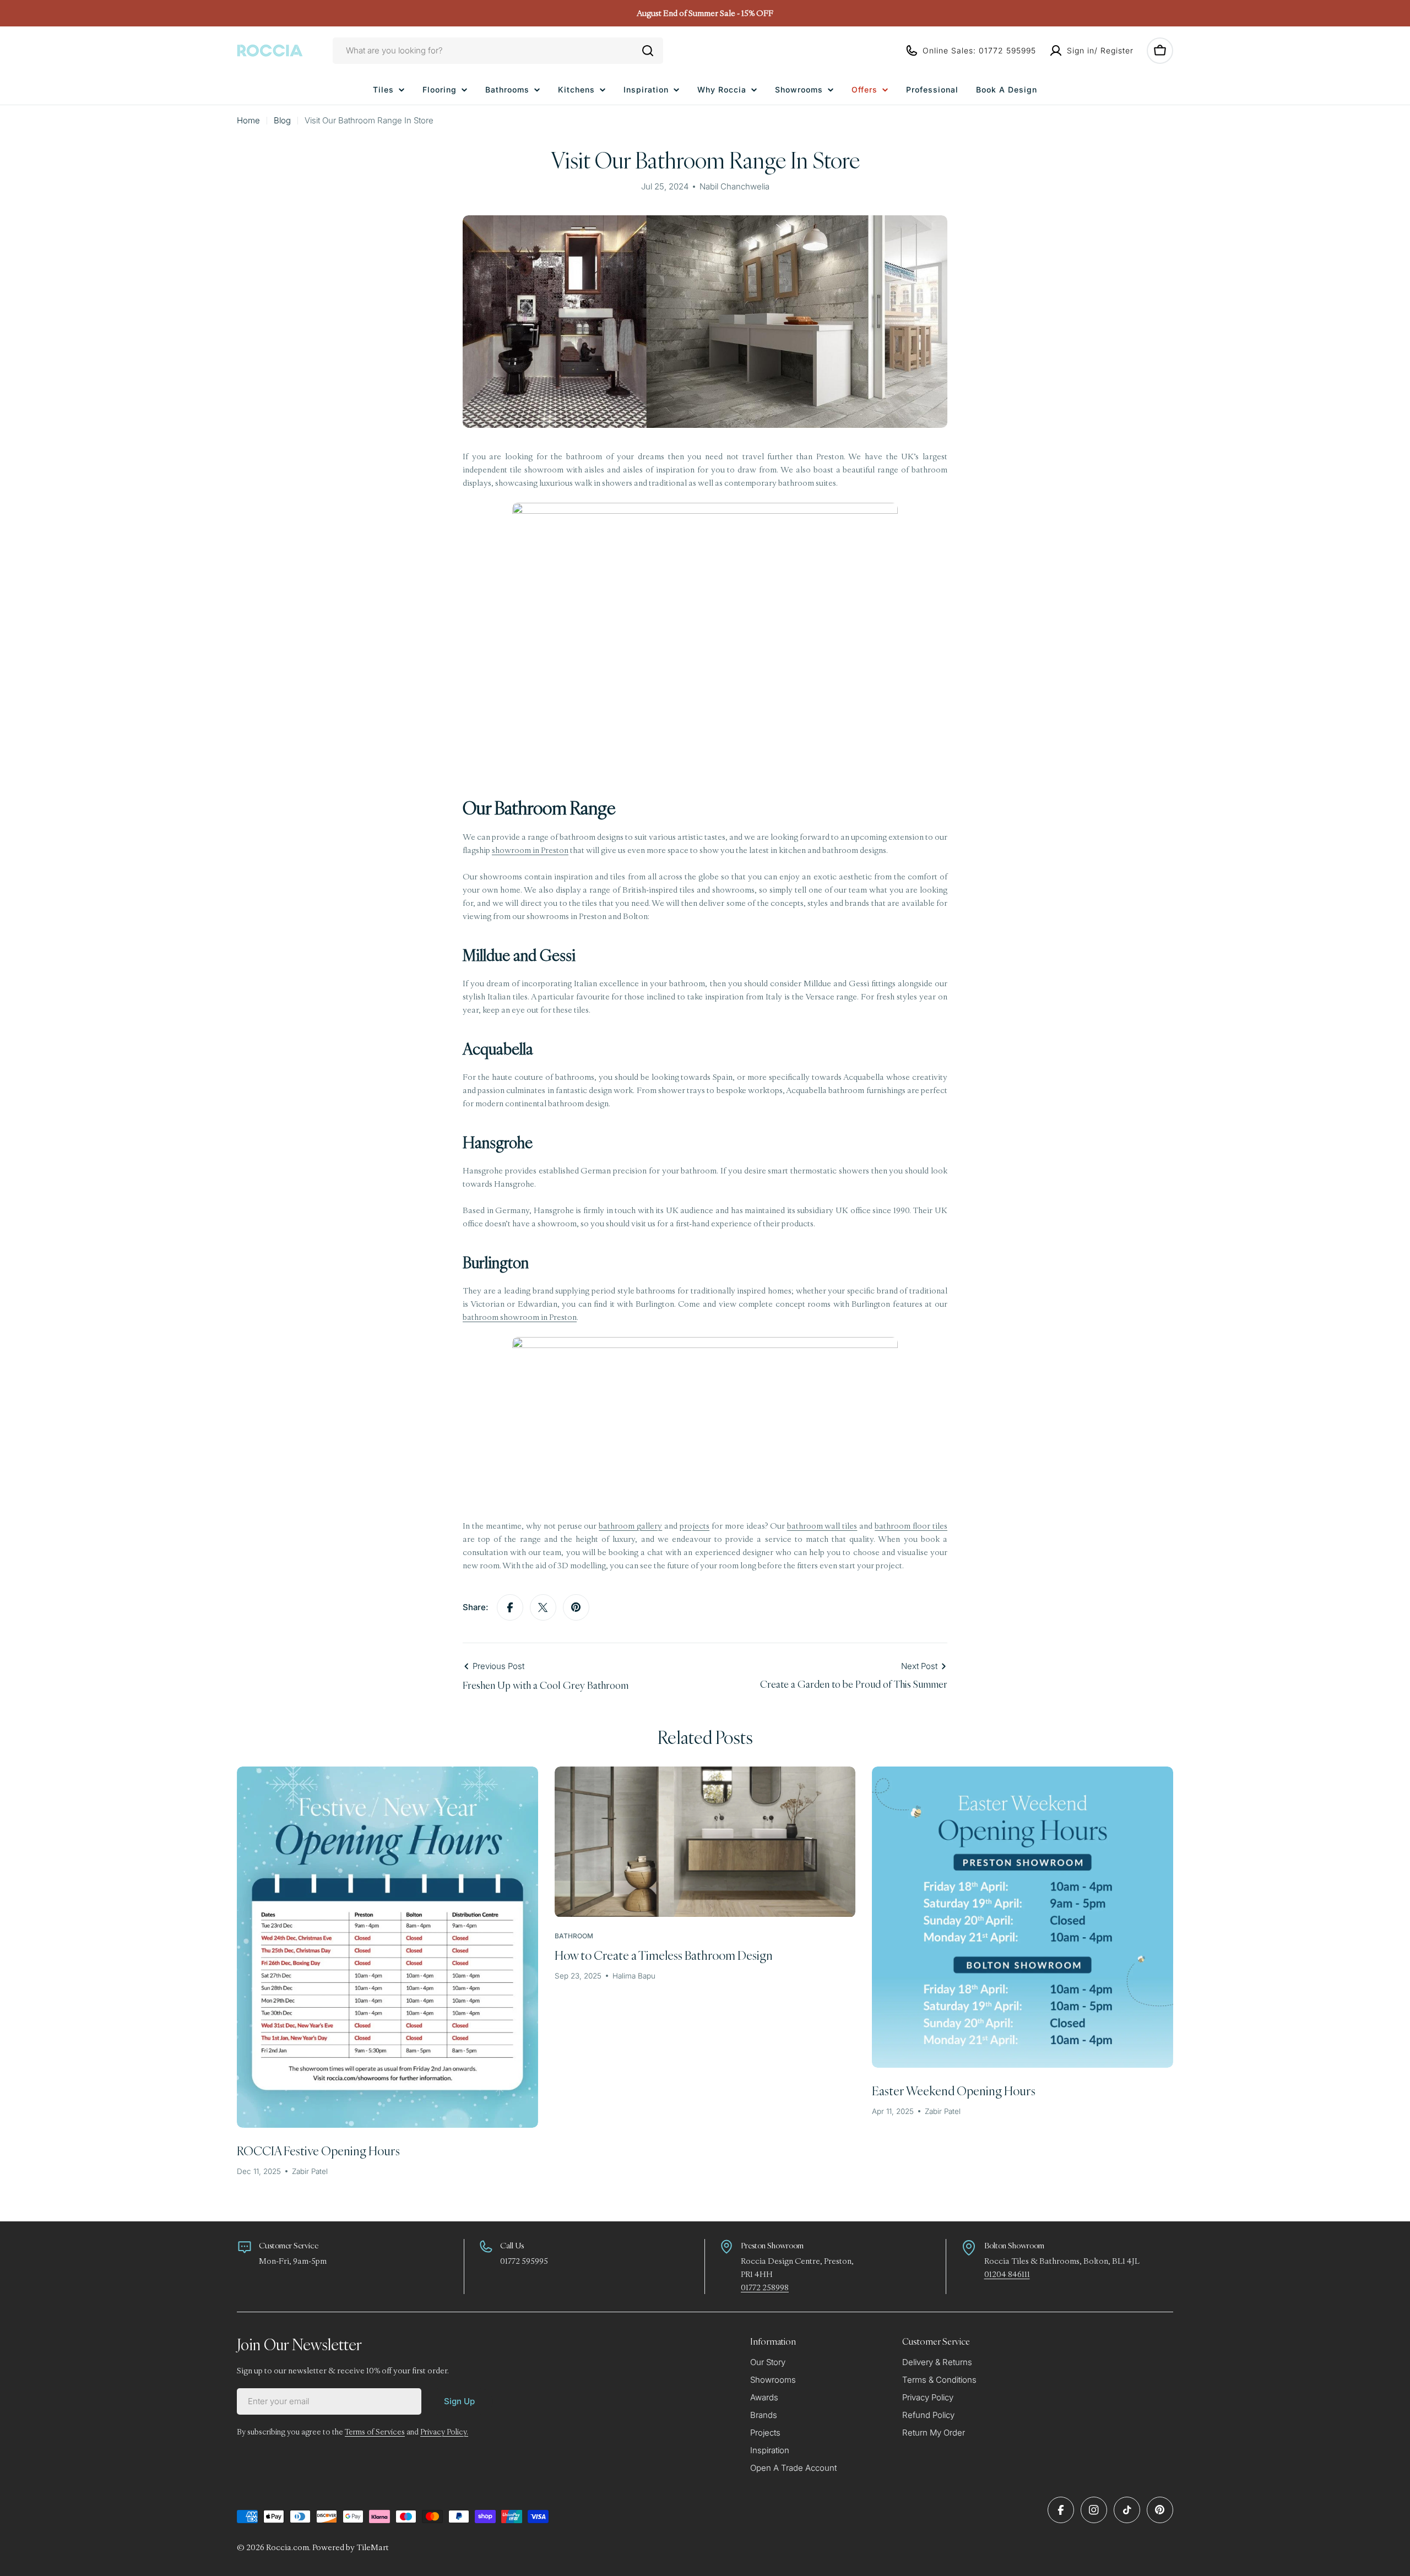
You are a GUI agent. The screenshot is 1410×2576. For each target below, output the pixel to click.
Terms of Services (375, 2432)
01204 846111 (1007, 2274)
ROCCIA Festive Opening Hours (318, 2151)
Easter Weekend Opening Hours (954, 2091)
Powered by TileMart (351, 2547)
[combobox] (498, 51)
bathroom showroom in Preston (520, 1317)
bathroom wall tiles (822, 1526)
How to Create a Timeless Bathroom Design (664, 1955)
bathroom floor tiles (911, 1526)
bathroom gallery (630, 1526)
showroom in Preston (530, 850)
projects (695, 1526)
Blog (282, 120)
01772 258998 (765, 2287)
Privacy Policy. (444, 2432)
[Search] (648, 51)
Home (248, 120)
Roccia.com (288, 2547)
